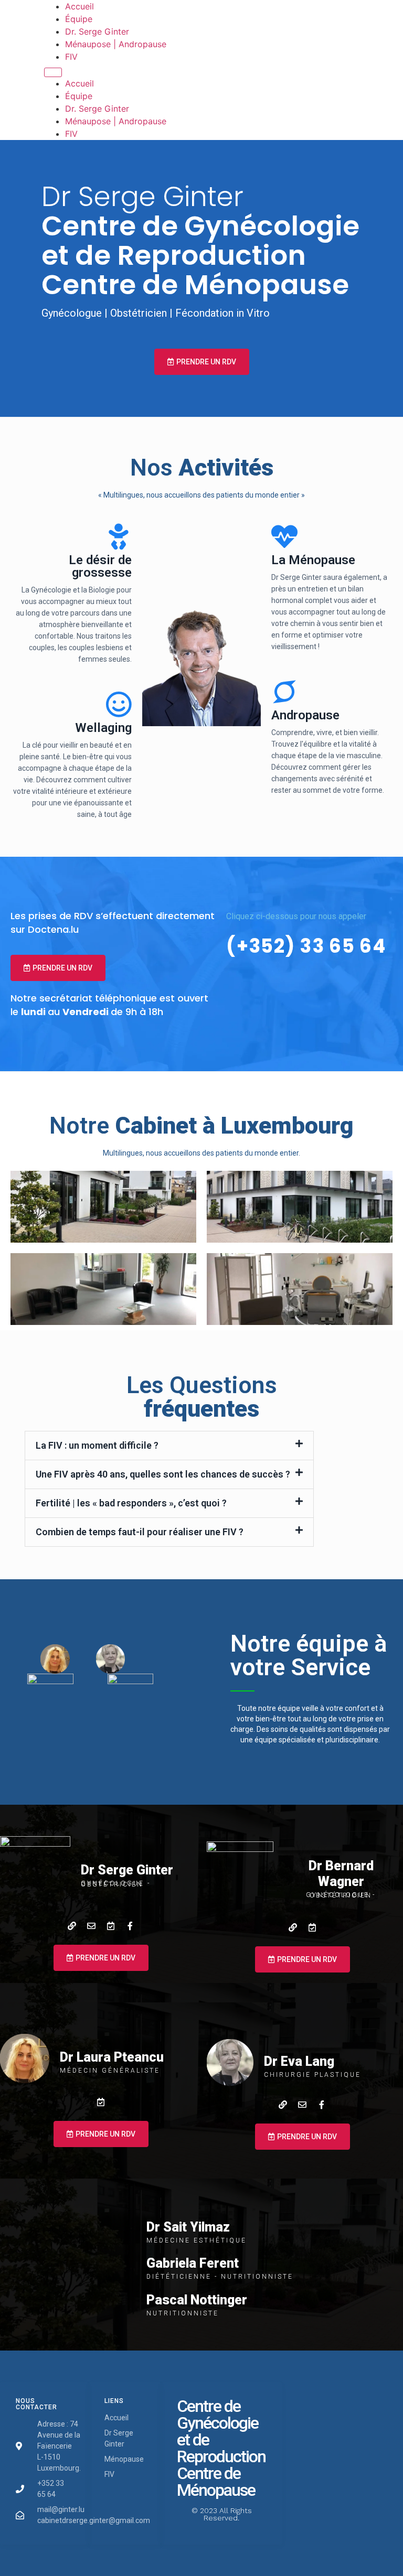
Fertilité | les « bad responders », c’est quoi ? (131, 1503)
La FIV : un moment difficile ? (97, 1445)
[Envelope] (91, 1926)
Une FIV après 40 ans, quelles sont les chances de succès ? (163, 1474)
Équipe (79, 19)
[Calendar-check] (111, 1926)
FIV (71, 57)
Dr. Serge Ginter (97, 31)
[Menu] (53, 72)
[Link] (72, 1926)
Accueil (79, 6)
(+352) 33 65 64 (306, 946)
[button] (169, 1446)
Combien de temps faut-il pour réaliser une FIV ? (140, 1532)
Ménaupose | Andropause (116, 44)
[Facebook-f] (130, 1926)
